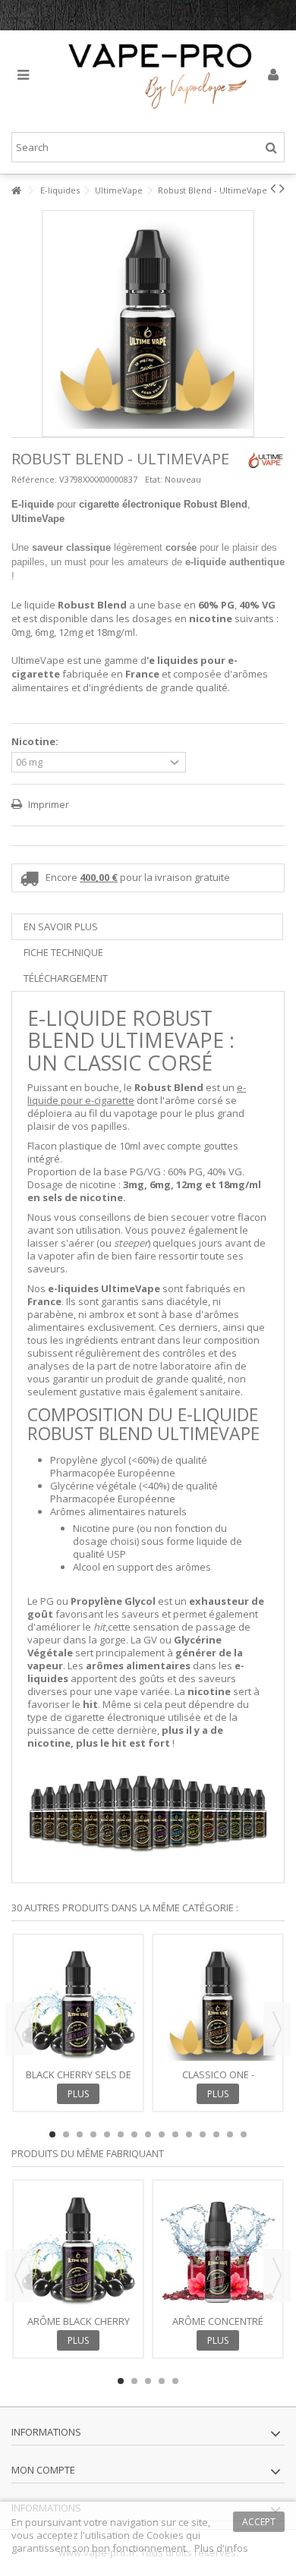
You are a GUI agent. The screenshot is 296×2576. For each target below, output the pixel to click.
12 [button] (203, 2134)
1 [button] (52, 2134)
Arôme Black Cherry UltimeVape (79, 2328)
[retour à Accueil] (16, 191)
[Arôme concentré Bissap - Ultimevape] (218, 2249)
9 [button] (162, 2134)
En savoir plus (61, 926)
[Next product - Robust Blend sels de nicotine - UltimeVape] (282, 188)
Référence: (34, 479)
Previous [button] (19, 2029)
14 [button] (230, 2134)
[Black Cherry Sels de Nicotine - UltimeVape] (78, 2003)
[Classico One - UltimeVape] (218, 2003)
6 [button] (121, 2134)
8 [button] (148, 2134)
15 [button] (244, 2134)
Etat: (154, 479)
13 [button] (216, 2134)
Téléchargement (66, 978)
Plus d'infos (221, 2548)
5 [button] (107, 2134)
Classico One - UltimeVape (218, 2081)
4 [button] (93, 2134)
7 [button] (134, 2134)
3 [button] (80, 2134)
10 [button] (175, 2134)
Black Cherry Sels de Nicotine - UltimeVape (78, 2081)
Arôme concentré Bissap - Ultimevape (218, 2328)
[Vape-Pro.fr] (159, 75)
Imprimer (47, 804)
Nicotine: (36, 742)
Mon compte (43, 2470)
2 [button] (66, 2134)
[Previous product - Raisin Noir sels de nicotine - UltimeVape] (273, 188)
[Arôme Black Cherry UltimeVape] (78, 2249)
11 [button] (189, 2134)
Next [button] (277, 2029)
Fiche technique (63, 952)
